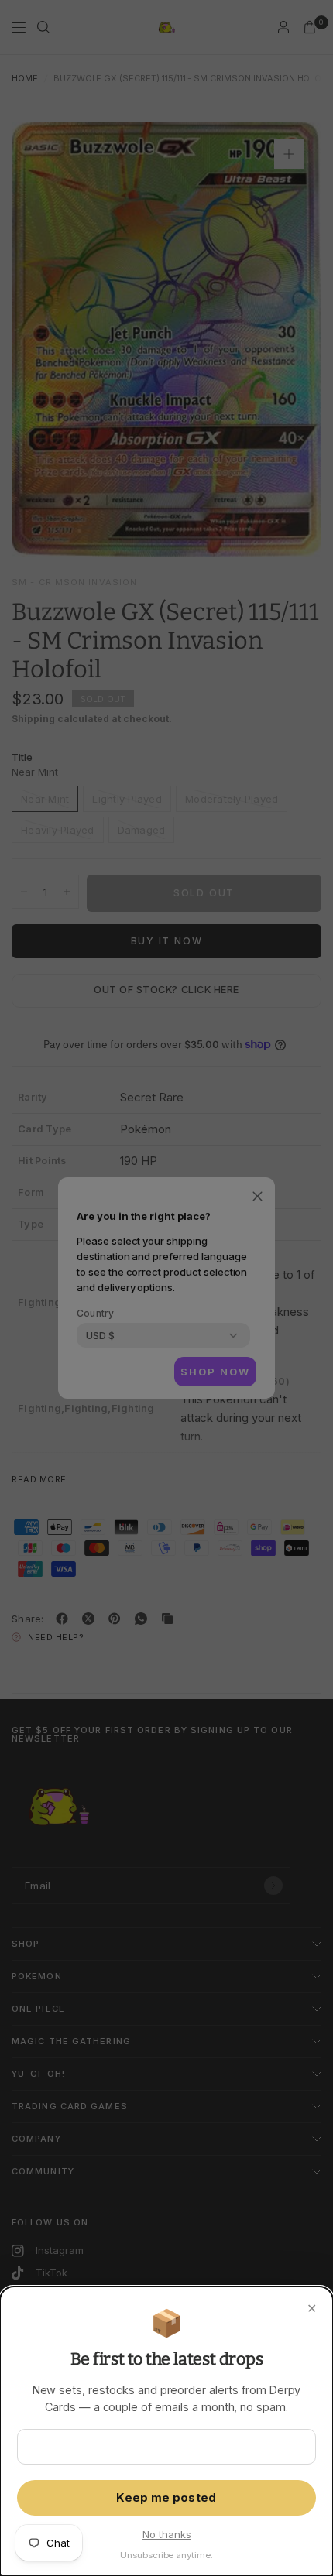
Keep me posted (166, 2498)
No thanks (167, 2534)
